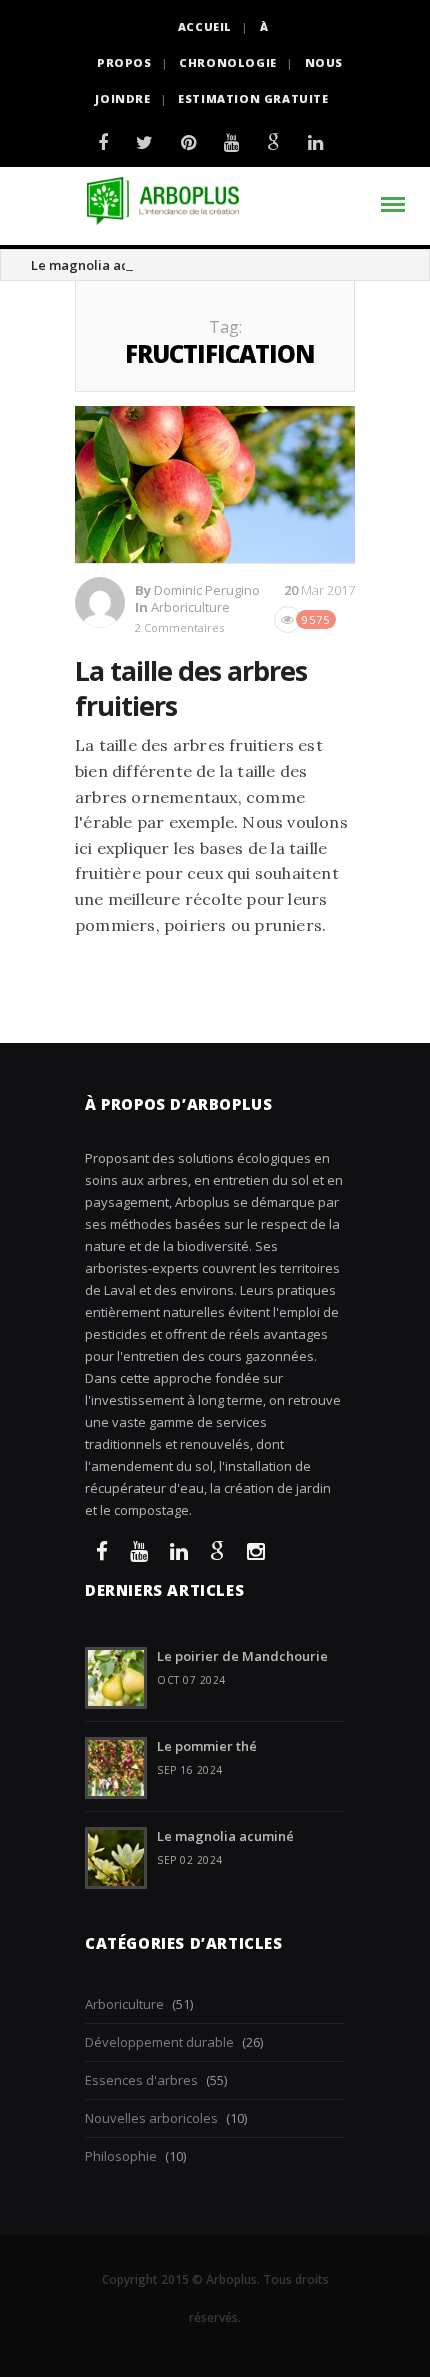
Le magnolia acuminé (99, 265)
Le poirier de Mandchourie (242, 1656)
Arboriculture (190, 607)
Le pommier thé (207, 1746)
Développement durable (159, 2042)
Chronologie (228, 62)
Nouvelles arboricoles (151, 2118)
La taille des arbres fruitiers (191, 688)
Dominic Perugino (207, 590)
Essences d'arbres (141, 2080)
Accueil (205, 26)
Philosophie (121, 2156)
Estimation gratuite (253, 98)
